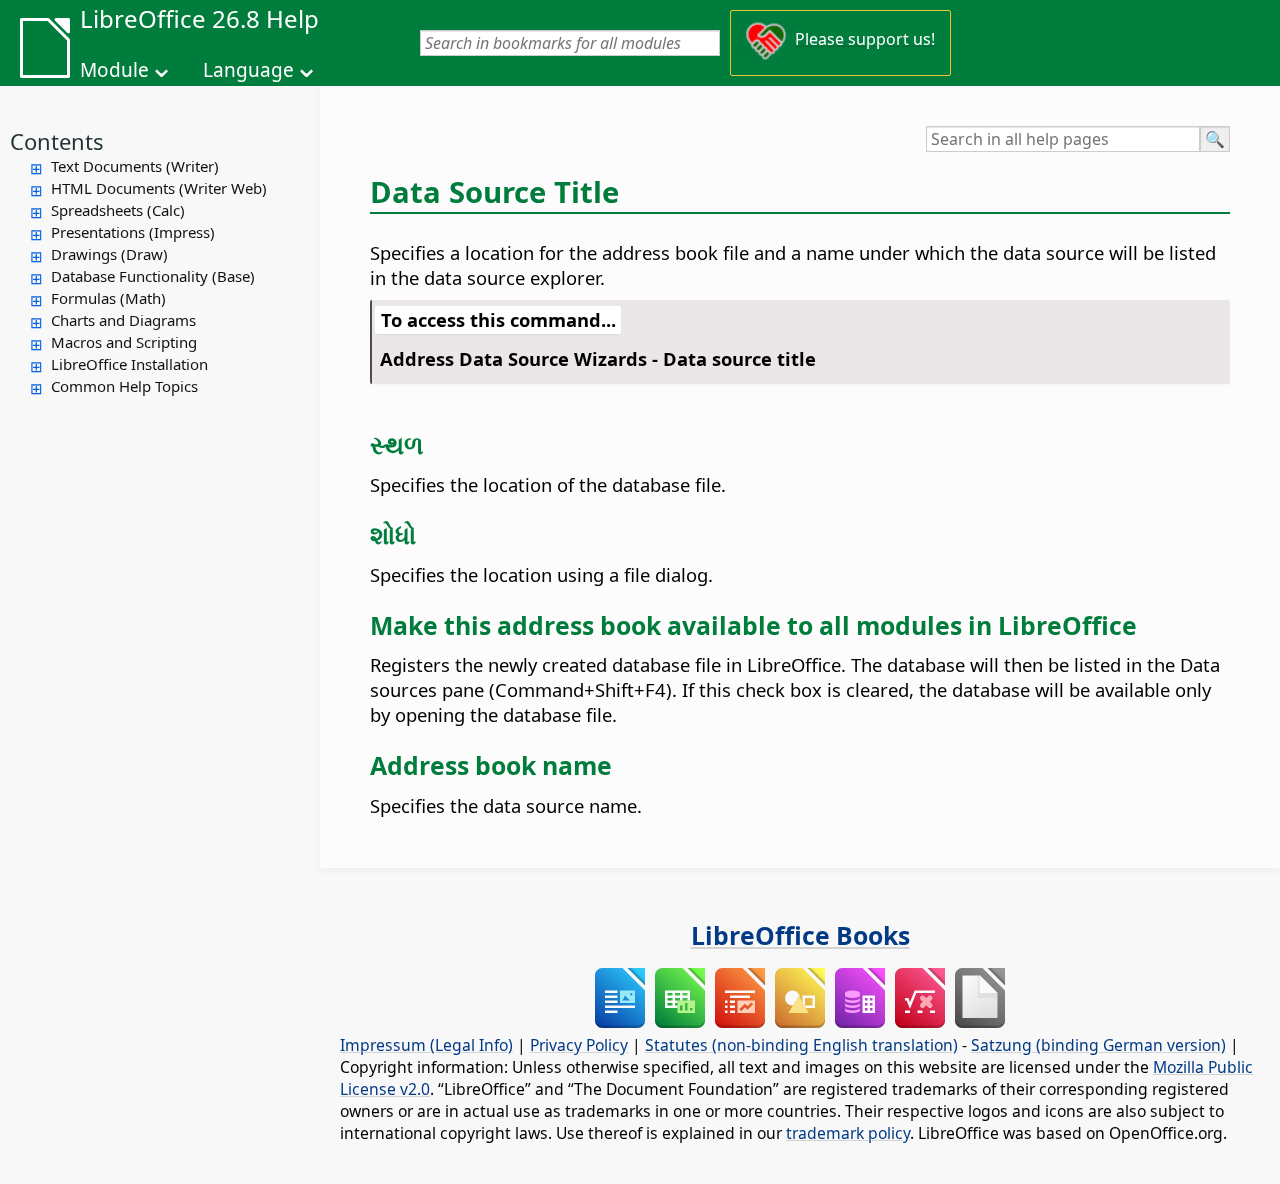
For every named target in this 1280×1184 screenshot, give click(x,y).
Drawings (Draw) (109, 254)
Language (248, 70)
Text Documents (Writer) (135, 166)
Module (114, 70)
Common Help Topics (124, 386)
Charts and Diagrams (123, 320)
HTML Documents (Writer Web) (159, 188)
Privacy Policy (579, 1045)
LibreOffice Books (800, 935)
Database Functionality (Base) (153, 276)
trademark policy (848, 1133)
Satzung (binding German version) (1098, 1045)
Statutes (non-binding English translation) (801, 1045)
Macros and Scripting (124, 342)
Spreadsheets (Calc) (118, 210)
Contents (57, 141)
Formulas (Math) (108, 298)
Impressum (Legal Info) (426, 1045)
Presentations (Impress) (133, 232)
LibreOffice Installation (129, 364)
